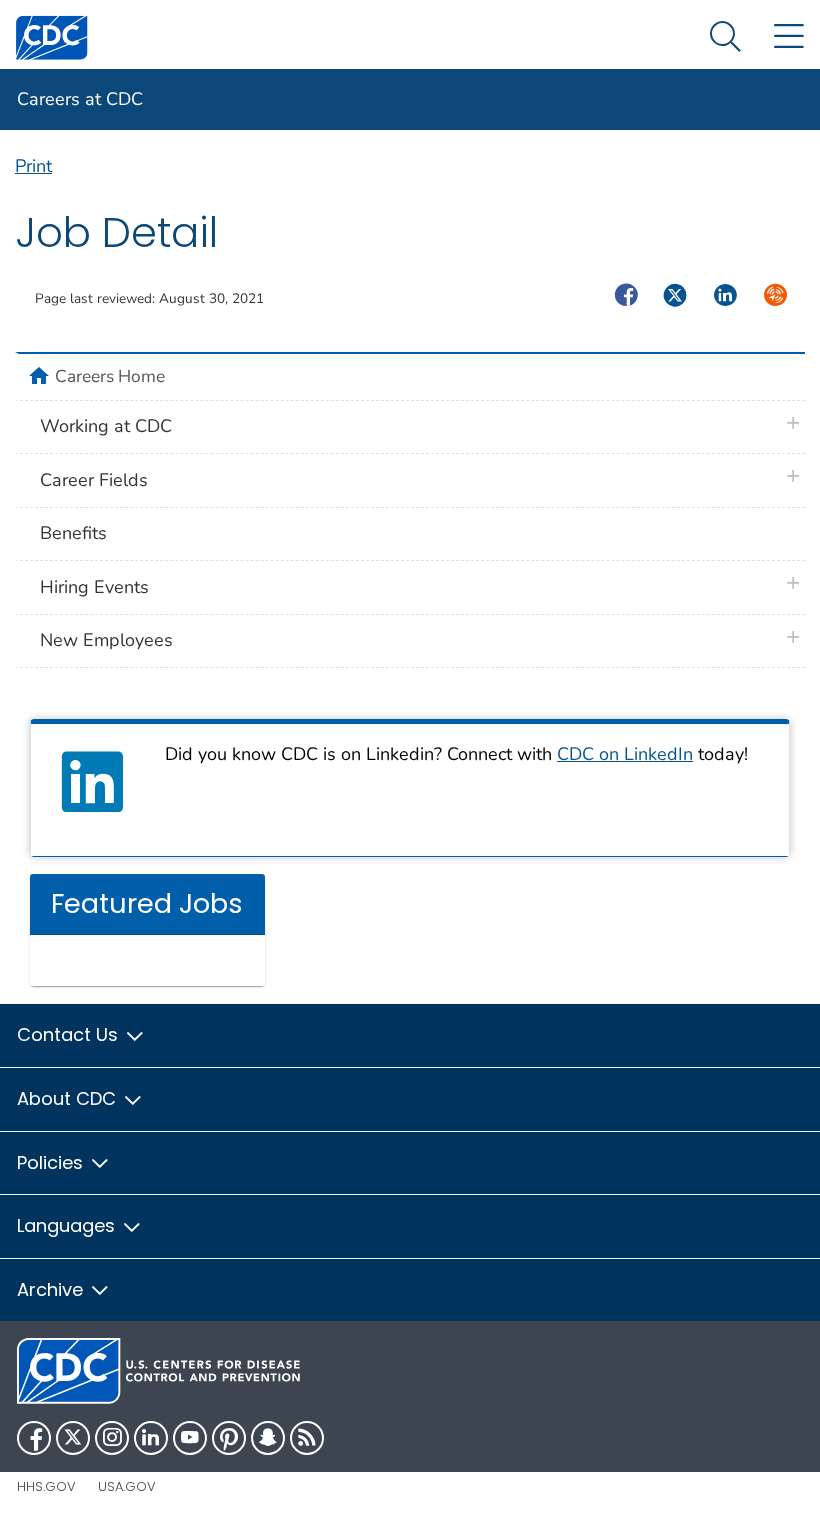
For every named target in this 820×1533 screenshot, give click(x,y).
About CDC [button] (69, 1098)
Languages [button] (68, 1225)
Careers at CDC (80, 99)
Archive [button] (52, 1289)
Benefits (73, 533)
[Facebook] (34, 1438)
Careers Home (110, 376)
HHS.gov (46, 1486)
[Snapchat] (268, 1438)
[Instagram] (112, 1438)
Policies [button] (52, 1162)
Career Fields (94, 480)
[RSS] (307, 1438)
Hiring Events (94, 587)
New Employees (106, 640)
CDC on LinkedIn (625, 754)
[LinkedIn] (151, 1438)
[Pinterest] (229, 1438)
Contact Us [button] (70, 1034)
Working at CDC (106, 426)
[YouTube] (190, 1438)
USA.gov (127, 1486)
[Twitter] (73, 1438)
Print (33, 166)
